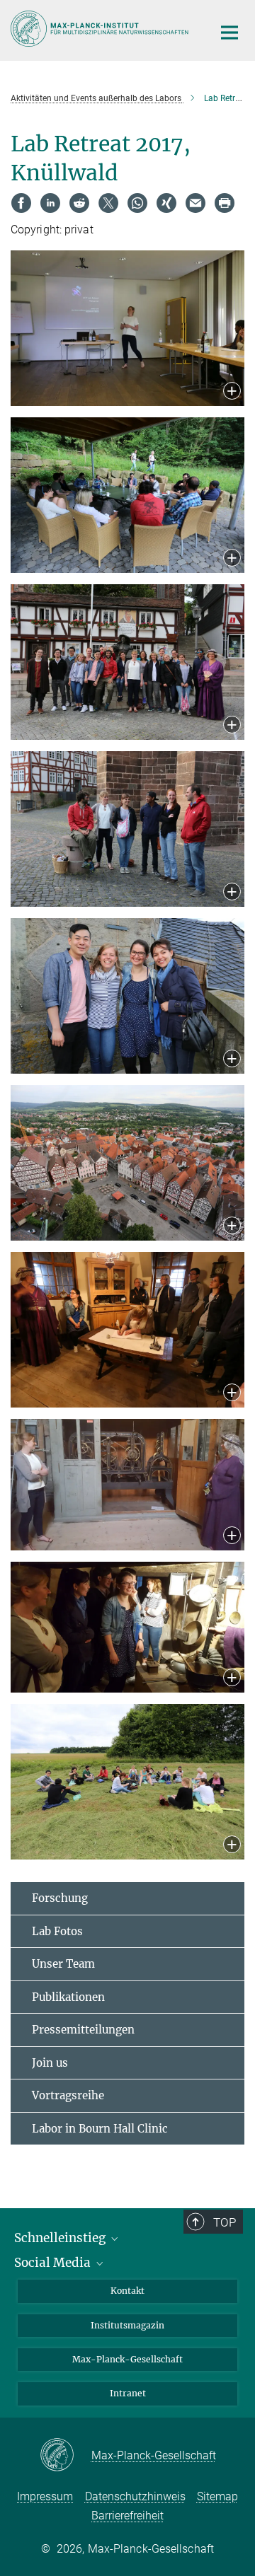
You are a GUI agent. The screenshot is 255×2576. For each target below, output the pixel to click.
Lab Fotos (57, 1931)
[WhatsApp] (137, 203)
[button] (232, 392)
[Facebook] (21, 203)
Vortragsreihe (68, 2095)
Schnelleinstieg (61, 2238)
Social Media (54, 2263)
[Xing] (166, 203)
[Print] (225, 203)
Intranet (128, 2393)
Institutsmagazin (127, 2325)
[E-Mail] (195, 203)
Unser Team (63, 1964)
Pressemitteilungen (83, 2030)
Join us (50, 2063)
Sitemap (217, 2496)
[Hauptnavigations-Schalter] (229, 33)
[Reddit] (79, 203)
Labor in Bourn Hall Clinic (100, 2129)
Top (225, 2222)
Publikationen (68, 1997)
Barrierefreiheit (127, 2516)
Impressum (45, 2496)
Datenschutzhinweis (135, 2496)
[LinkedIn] (50, 203)
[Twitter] (108, 203)
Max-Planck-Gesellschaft (127, 2359)
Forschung (60, 1898)
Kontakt (127, 2291)
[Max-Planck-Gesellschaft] (66, 2456)
